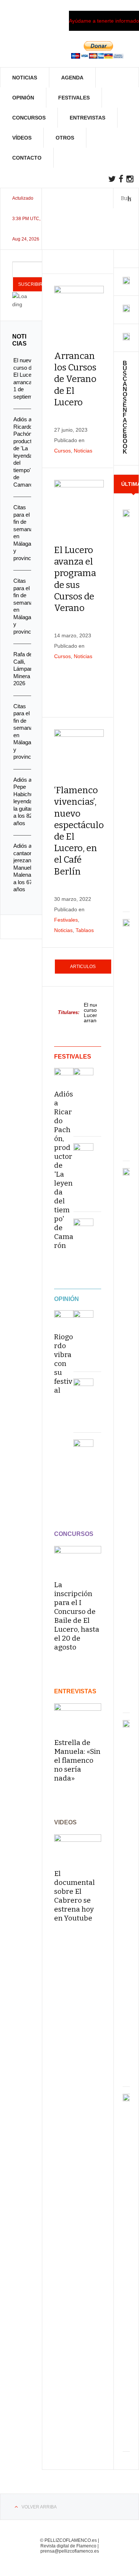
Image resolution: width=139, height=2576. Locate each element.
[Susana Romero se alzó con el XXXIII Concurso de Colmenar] (83, 1449)
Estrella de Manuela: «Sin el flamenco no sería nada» (77, 1760)
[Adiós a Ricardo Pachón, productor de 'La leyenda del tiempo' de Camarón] (64, 1074)
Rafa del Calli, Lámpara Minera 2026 (24, 669)
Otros (65, 138)
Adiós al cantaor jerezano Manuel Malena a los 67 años (24, 867)
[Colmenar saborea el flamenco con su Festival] (83, 1389)
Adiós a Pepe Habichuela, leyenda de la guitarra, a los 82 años (28, 801)
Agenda (72, 78)
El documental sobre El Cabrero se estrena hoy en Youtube (75, 1896)
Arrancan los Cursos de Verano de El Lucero (75, 379)
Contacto (27, 158)
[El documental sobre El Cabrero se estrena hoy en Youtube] (78, 1848)
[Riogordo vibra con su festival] (64, 1316)
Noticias (25, 78)
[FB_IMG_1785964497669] (126, 310)
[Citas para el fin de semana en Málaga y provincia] (83, 1078)
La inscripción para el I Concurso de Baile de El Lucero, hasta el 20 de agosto (77, 1616)
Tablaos (85, 930)
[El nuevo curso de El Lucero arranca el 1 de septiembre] (126, 513)
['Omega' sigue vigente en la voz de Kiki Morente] (83, 1320)
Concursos (29, 118)
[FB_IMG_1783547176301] (126, 339)
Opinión (23, 98)
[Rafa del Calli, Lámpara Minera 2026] (83, 1229)
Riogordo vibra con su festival (64, 1364)
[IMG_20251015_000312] (126, 282)
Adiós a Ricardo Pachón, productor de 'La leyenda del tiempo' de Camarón (64, 1170)
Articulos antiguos (83, 969)
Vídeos (22, 138)
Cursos (62, 451)
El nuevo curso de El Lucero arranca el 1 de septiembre (97, 1012)
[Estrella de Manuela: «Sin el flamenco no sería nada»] (78, 1717)
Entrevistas (87, 118)
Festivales (74, 98)
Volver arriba (39, 2507)
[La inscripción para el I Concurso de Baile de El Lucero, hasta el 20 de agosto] (78, 1560)
